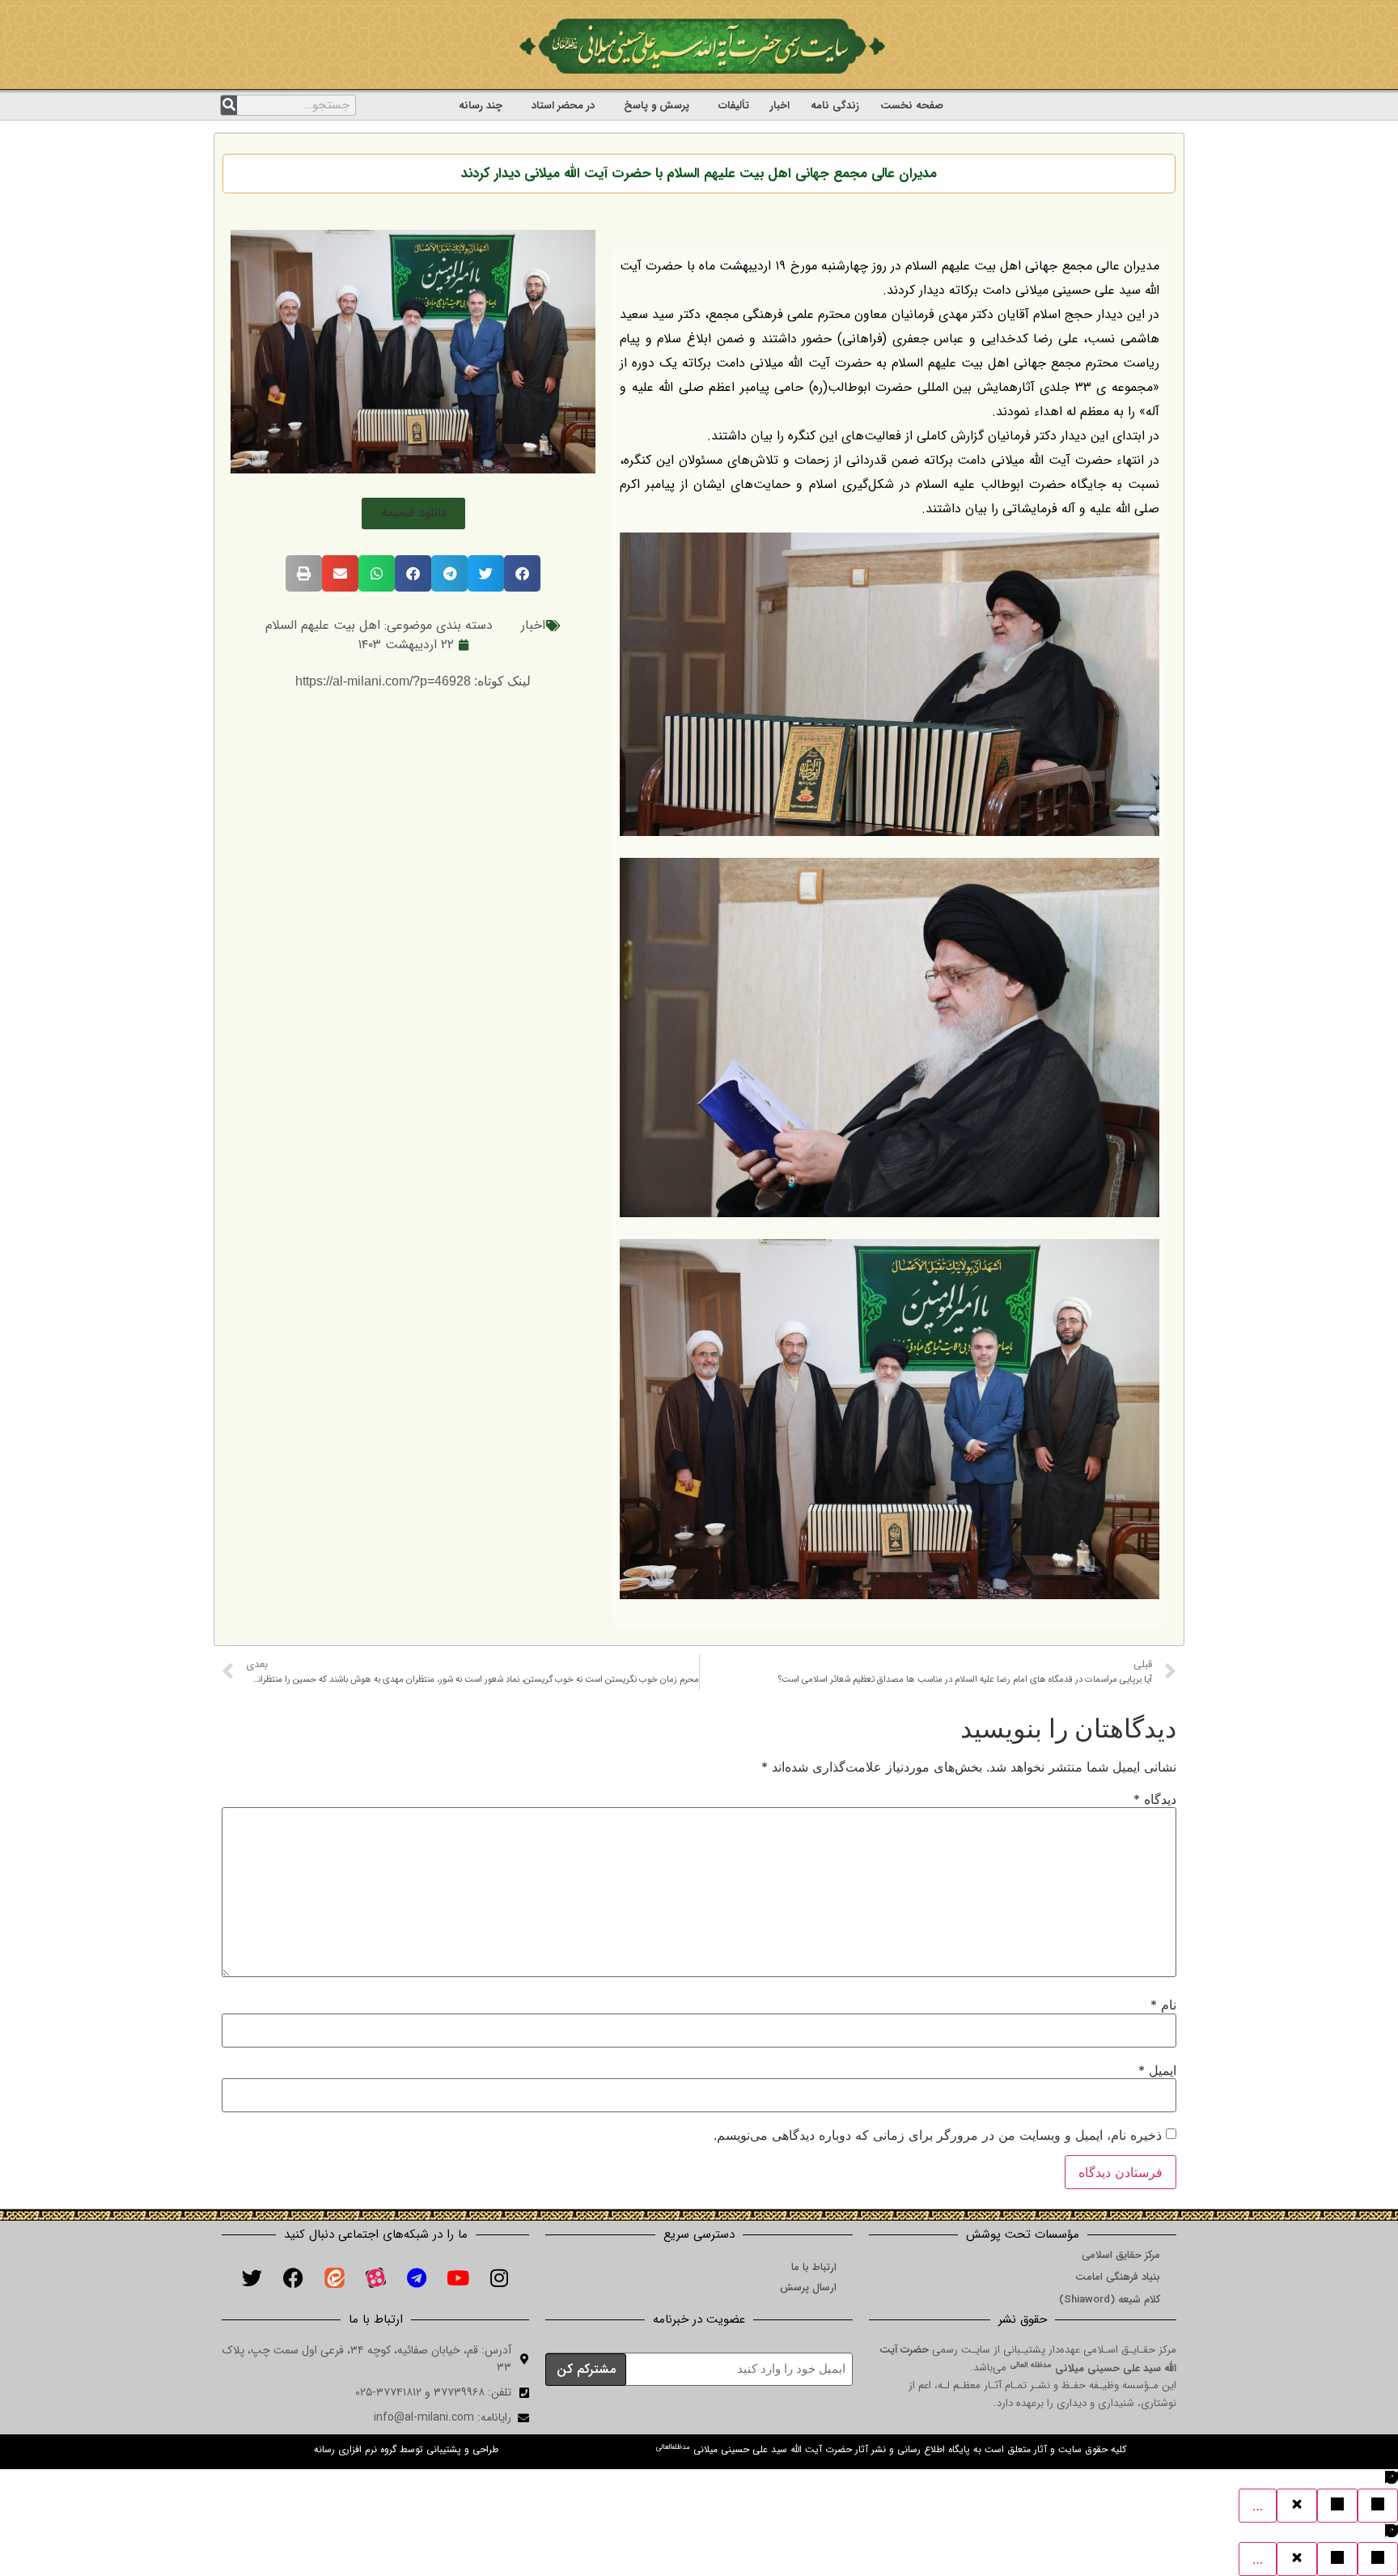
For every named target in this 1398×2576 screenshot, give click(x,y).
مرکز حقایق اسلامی (1121, 2255)
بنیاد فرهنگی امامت (1118, 2277)
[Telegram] (417, 2277)
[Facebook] (293, 2277)
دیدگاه (1155, 1799)
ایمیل (1157, 2070)
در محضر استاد (563, 106)
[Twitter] (252, 2277)
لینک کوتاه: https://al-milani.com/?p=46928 (413, 681)
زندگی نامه (835, 106)
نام (1163, 2005)
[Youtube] (458, 2277)
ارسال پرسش (808, 2287)
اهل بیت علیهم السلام (323, 625)
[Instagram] (499, 2277)
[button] (413, 514)
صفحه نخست (912, 106)
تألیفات (734, 106)
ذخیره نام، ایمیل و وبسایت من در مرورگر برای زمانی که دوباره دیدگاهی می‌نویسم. (938, 2135)
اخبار (780, 106)
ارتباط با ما (814, 2267)
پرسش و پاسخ (657, 106)
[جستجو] (229, 105)
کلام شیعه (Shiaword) (1110, 2300)
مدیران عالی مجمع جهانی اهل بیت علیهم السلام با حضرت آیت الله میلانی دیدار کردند (699, 174)
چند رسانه (481, 106)
